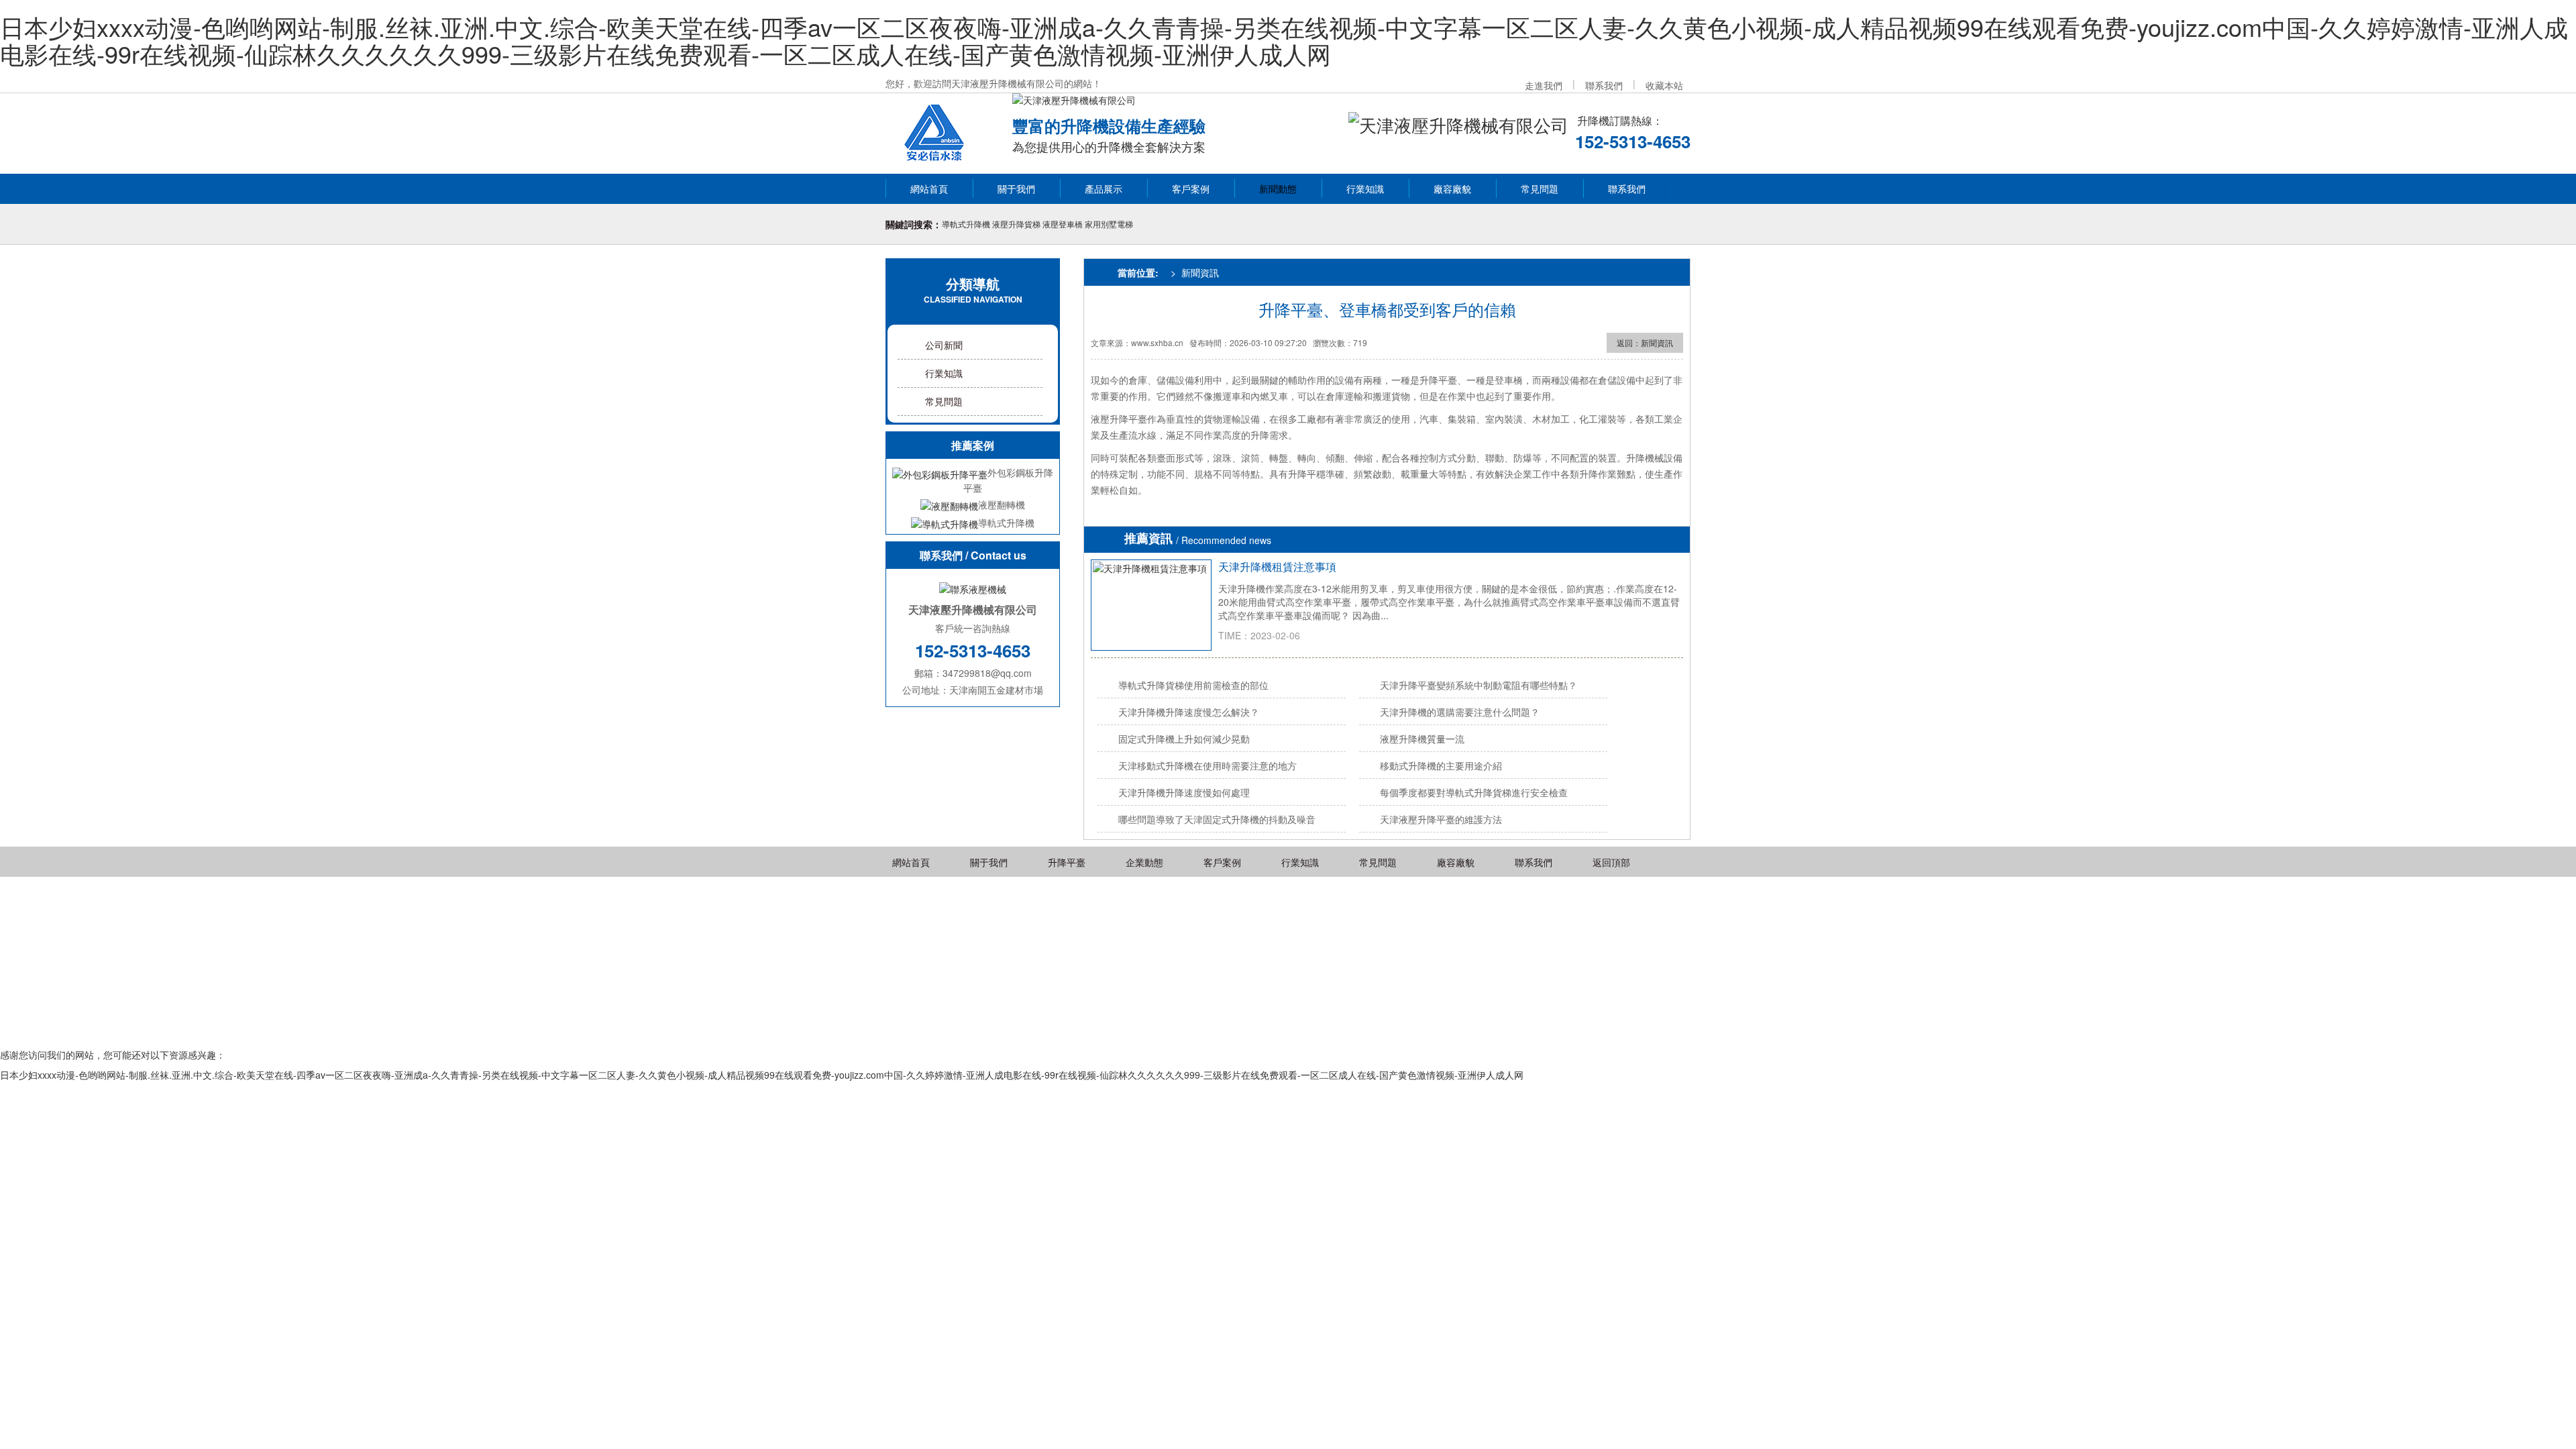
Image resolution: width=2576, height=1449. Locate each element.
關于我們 (1016, 189)
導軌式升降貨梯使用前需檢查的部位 (1193, 685)
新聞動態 (1278, 189)
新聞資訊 (1200, 272)
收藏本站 (1664, 85)
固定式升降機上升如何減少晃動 (1184, 739)
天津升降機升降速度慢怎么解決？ (1189, 712)
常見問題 (1540, 189)
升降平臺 (1067, 862)
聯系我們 (1604, 85)
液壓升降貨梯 (1016, 224)
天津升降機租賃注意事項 (1277, 567)
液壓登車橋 (1063, 224)
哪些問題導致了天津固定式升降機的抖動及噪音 (1217, 819)
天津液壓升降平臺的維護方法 (1441, 819)
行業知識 (1365, 189)
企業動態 (1144, 862)
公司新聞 (944, 345)
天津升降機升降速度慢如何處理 (1184, 792)
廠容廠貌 (1452, 189)
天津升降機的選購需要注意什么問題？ (1460, 712)
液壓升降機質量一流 (1422, 739)
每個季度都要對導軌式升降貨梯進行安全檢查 (1474, 792)
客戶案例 (1191, 189)
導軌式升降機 (966, 224)
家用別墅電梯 (1109, 224)
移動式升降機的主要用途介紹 (1441, 765)
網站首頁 (929, 189)
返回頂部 (1611, 862)
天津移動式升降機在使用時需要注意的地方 (1207, 765)
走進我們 (1544, 85)
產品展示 (1104, 189)
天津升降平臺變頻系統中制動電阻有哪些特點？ (1479, 685)
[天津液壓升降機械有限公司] (935, 130)
